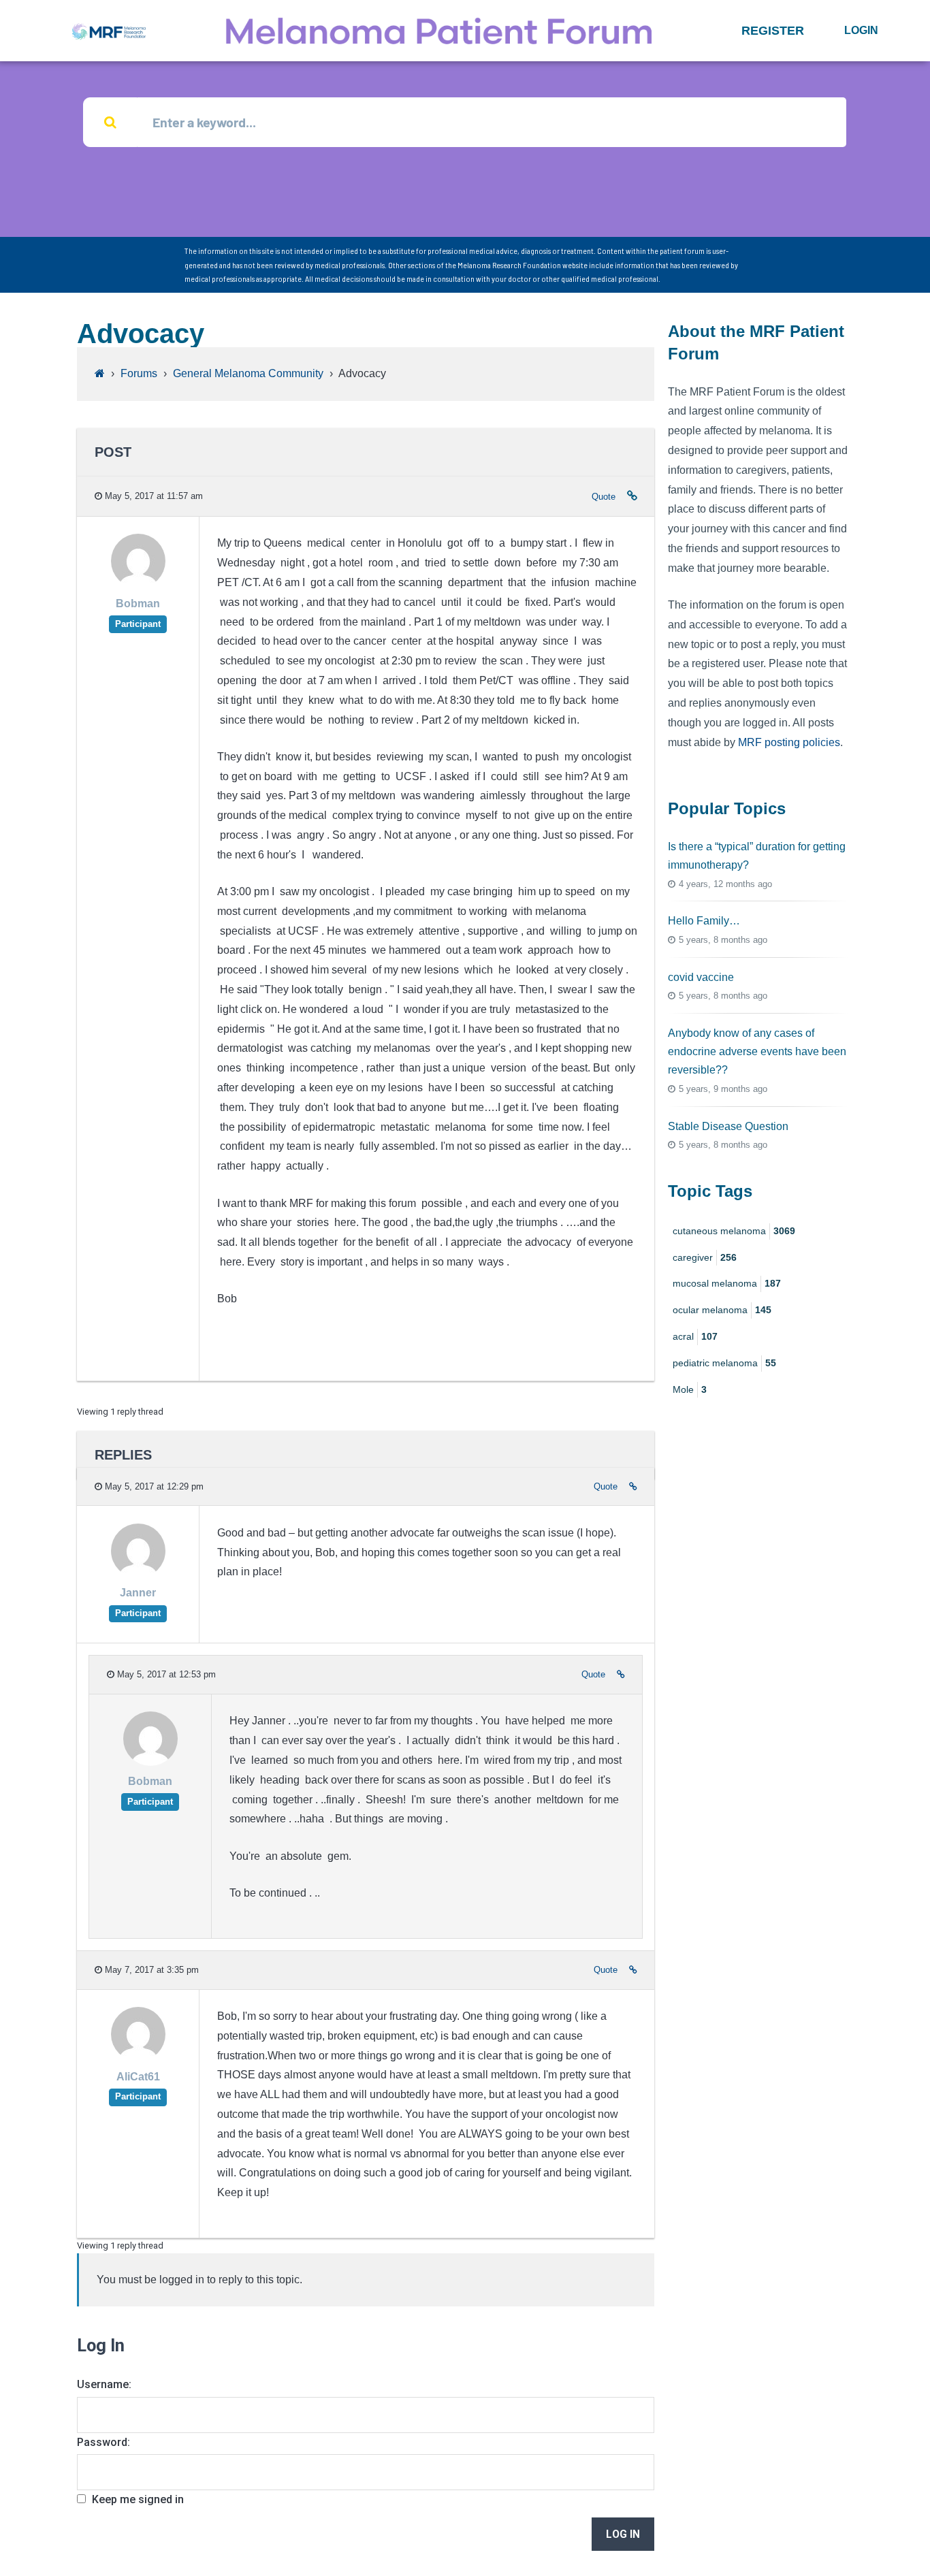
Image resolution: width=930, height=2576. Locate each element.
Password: (103, 2442)
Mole (690, 1389)
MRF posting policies (789, 742)
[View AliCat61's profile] (138, 2058)
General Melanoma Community (248, 373)
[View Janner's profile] (138, 1574)
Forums (139, 373)
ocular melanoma (722, 1310)
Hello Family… (704, 921)
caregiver (705, 1257)
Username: (104, 2384)
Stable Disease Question (728, 1126)
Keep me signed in (138, 2499)
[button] (773, 31)
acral (695, 1336)
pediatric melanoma (724, 1363)
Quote (604, 497)
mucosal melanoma (727, 1283)
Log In (623, 2534)
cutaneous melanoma (734, 1231)
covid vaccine (701, 977)
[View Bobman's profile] (138, 585)
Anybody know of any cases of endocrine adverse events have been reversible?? (757, 1051)
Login (861, 30)
